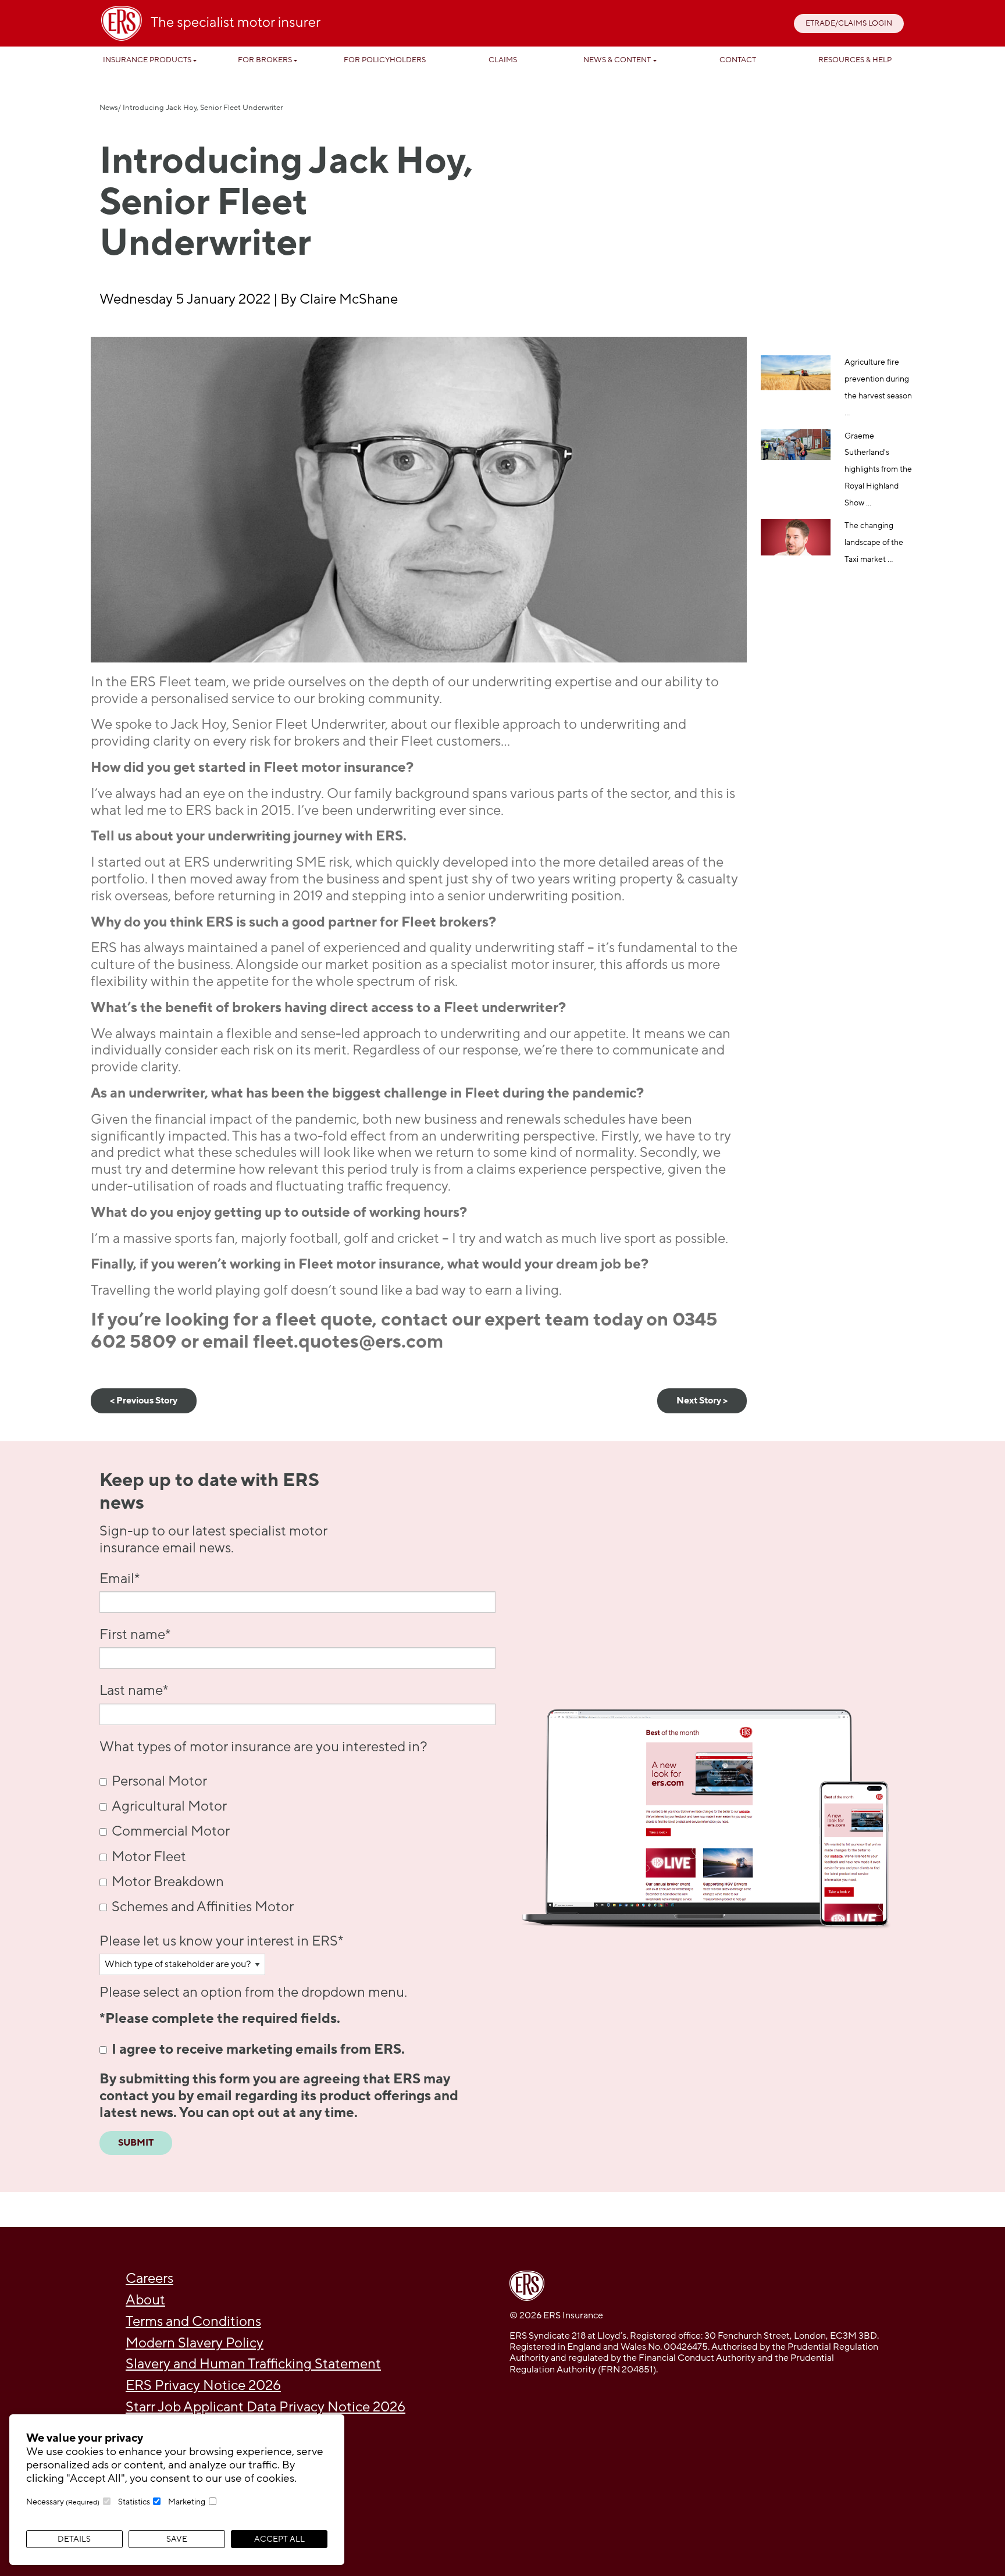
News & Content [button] (617, 60)
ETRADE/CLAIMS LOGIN (849, 23)
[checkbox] (297, 1844)
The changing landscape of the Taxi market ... (874, 542)
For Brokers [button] (265, 60)
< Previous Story (144, 1401)
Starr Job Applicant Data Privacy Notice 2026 (265, 2407)
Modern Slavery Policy (195, 2343)
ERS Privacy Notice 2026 (203, 2386)
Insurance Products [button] (147, 60)
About (145, 2300)
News (109, 108)
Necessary (63, 2502)
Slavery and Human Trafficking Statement (253, 2364)
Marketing (187, 2502)
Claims (503, 60)
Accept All (279, 2539)
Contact (738, 60)
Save (177, 2539)
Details (74, 2539)
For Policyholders (385, 60)
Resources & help (855, 60)
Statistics (134, 2502)
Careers (149, 2279)
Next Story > (702, 1401)
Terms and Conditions (193, 2322)
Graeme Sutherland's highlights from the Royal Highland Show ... (878, 469)
